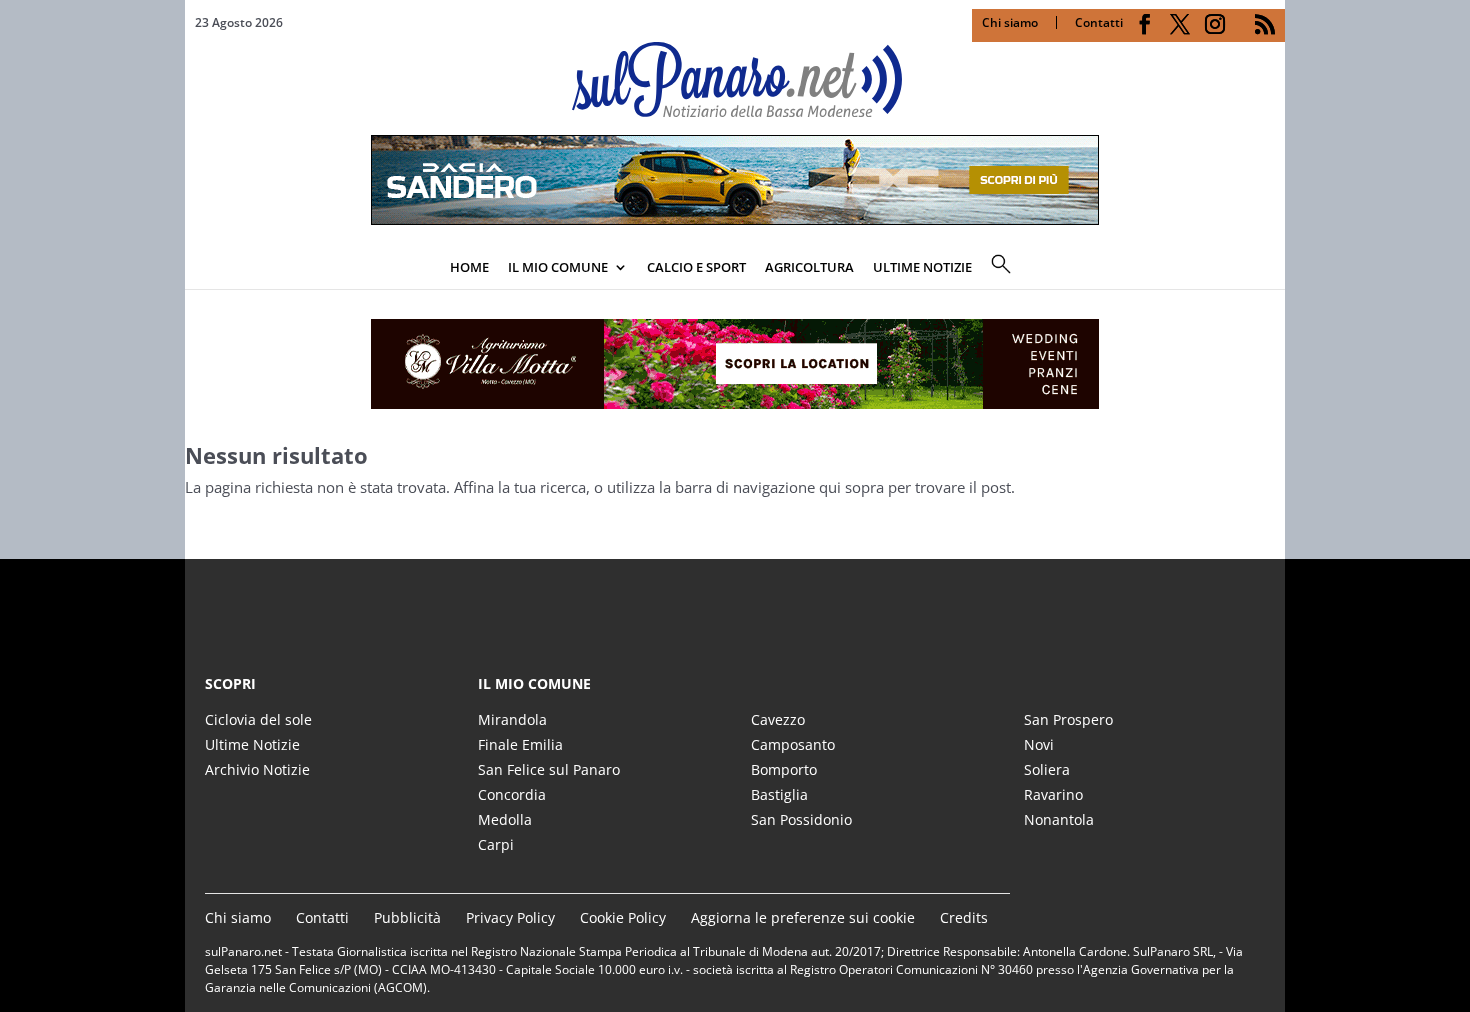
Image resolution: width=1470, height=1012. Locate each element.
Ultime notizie (922, 267)
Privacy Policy (510, 917)
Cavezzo (778, 719)
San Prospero (1068, 719)
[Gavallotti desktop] (735, 364)
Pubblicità (407, 917)
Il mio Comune (558, 267)
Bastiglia (779, 794)
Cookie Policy (623, 917)
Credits (964, 917)
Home (469, 267)
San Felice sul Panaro (549, 769)
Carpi (496, 844)
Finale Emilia (520, 744)
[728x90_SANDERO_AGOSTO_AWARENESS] (735, 219)
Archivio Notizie (257, 769)
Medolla (505, 819)
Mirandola (512, 719)
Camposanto (793, 744)
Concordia (512, 794)
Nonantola (1059, 819)
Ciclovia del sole (258, 719)
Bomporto (784, 769)
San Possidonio (801, 819)
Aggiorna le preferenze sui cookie (803, 917)
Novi (1039, 744)
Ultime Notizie (252, 744)
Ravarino (1053, 794)
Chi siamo (1010, 22)
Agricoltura (809, 267)
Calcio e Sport (696, 267)
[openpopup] (1270, 269)
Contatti (1099, 22)
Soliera (1047, 769)
